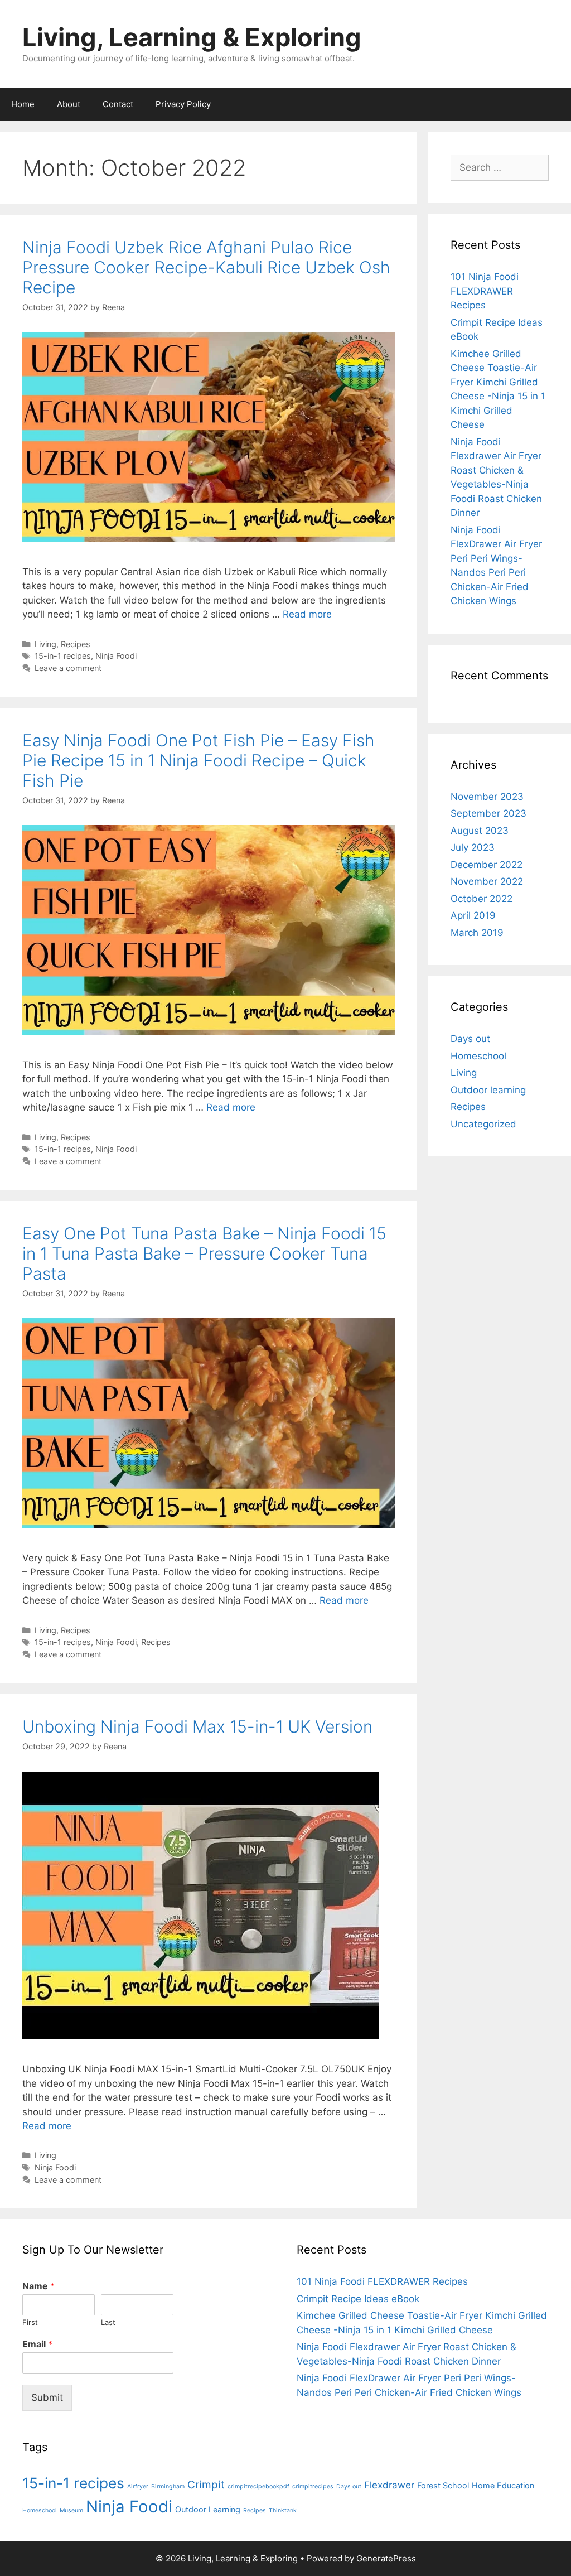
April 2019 (473, 915)
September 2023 (488, 813)
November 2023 (487, 797)
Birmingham (168, 2486)
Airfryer (138, 2486)
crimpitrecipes (313, 2486)
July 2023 (473, 847)
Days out (470, 1039)
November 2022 (487, 881)
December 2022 (487, 865)
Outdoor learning (488, 1090)
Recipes (76, 644)
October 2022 (482, 899)
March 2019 (477, 933)
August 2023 (480, 831)
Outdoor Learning (208, 2509)
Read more (307, 614)
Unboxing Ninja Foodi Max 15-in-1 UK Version (197, 1726)
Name (38, 2286)
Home (23, 104)
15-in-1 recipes (63, 656)
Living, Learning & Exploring (192, 37)
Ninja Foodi (116, 656)
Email (37, 2344)
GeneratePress (386, 2558)
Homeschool (478, 1056)
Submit (47, 2397)
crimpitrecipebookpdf (258, 2486)
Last (108, 2322)
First (30, 2322)
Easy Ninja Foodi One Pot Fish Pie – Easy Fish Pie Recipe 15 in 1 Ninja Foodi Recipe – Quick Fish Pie (199, 760)
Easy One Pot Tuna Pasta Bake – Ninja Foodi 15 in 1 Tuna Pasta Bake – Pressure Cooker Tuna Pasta (204, 1253)
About (69, 104)
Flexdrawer (389, 2485)
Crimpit (206, 2485)
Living (45, 644)
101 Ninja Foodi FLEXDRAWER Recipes (485, 291)
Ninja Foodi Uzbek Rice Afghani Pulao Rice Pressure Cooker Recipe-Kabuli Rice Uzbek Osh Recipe (206, 267)
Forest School (443, 2485)
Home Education (503, 2485)
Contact (118, 104)
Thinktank (283, 2510)
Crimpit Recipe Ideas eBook (358, 2299)
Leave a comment (68, 668)
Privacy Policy (183, 104)
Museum (71, 2510)
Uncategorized (483, 1124)
